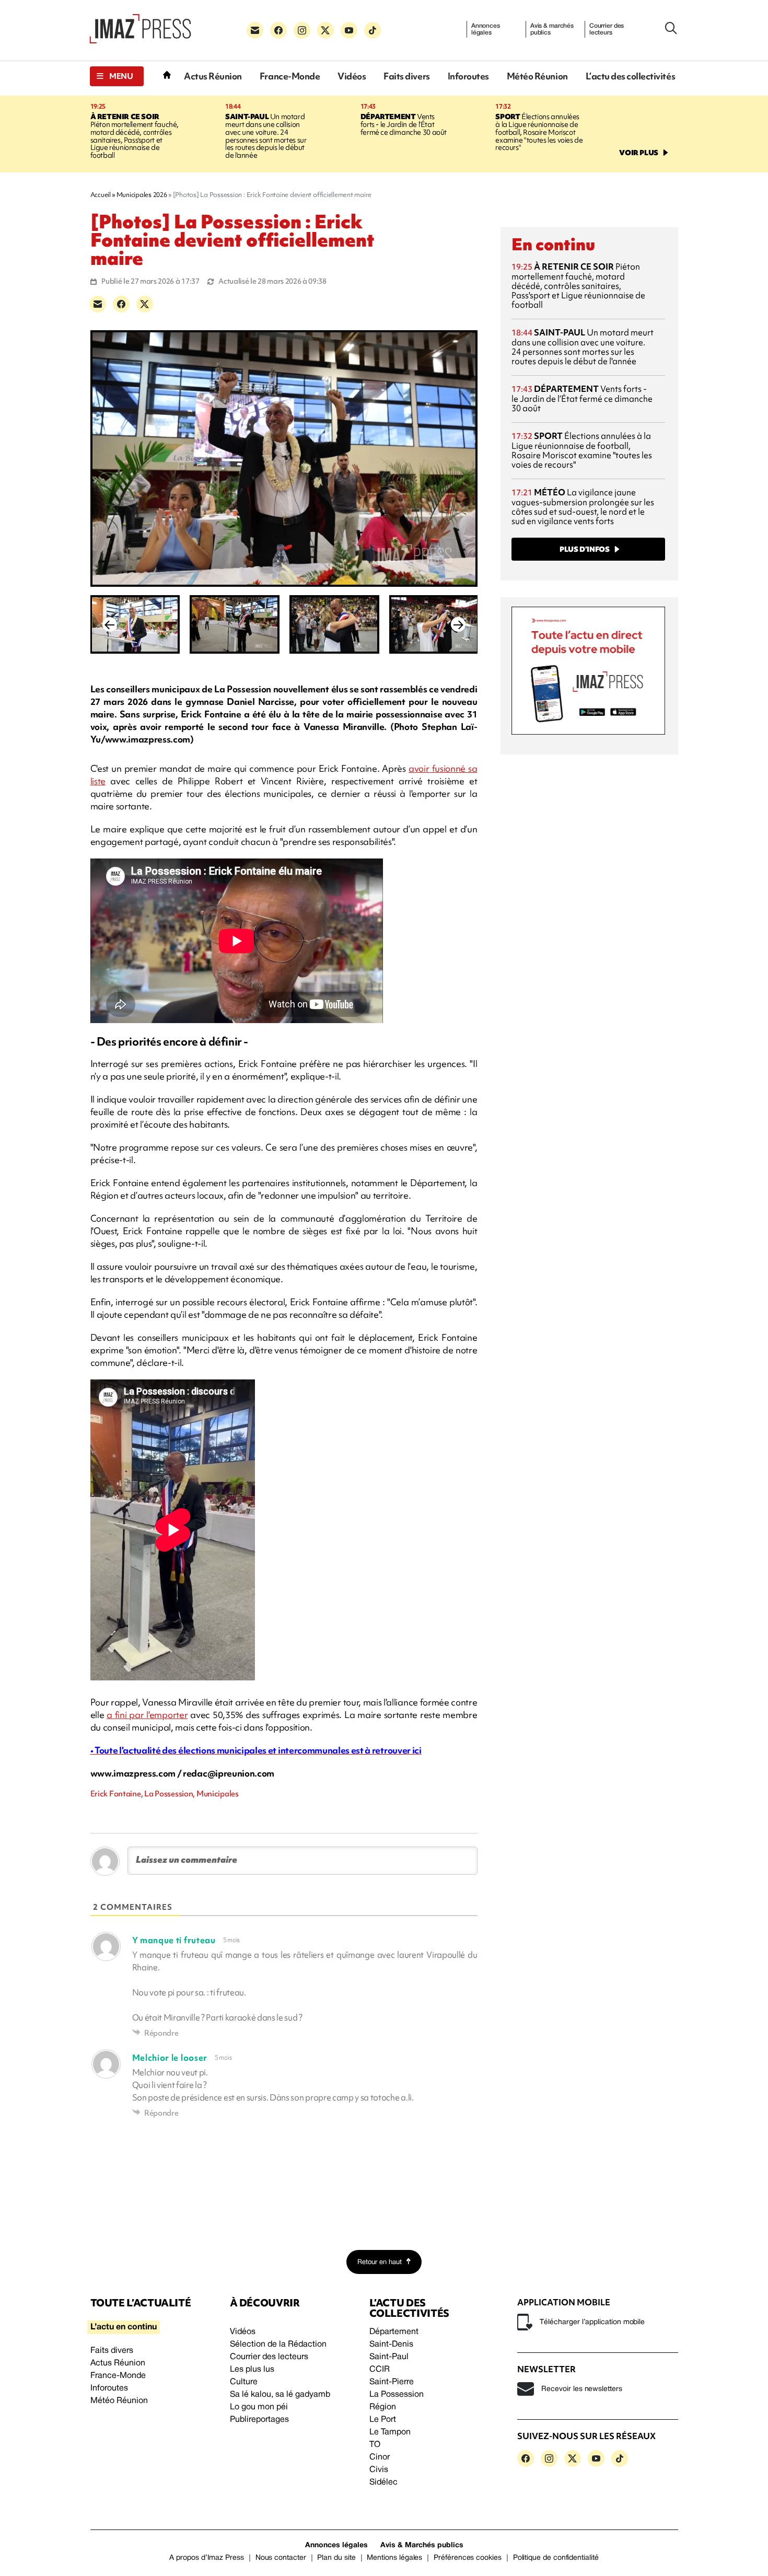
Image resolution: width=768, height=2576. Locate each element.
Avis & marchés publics (552, 29)
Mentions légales (394, 2558)
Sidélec (383, 2482)
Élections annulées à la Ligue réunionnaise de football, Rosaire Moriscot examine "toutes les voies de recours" (539, 132)
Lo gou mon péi (259, 2407)
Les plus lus (252, 2370)
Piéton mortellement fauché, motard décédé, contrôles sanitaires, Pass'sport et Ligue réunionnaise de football (135, 136)
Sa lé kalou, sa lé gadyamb (280, 2395)
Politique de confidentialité (556, 2558)
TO (375, 2445)
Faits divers (406, 76)
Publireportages (259, 2420)
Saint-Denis (391, 2345)
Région (383, 2407)
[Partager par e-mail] (98, 304)
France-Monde (290, 76)
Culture (244, 2382)
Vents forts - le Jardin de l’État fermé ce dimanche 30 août (404, 124)
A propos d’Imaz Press (207, 2558)
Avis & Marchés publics (422, 2545)
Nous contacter (281, 2558)
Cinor (380, 2457)
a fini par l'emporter (147, 1715)
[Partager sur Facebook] (121, 304)
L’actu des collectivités (630, 76)
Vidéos (352, 76)
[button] (117, 76)
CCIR (380, 2370)
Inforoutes (468, 76)
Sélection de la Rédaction (278, 2345)
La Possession (397, 2395)
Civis (379, 2470)
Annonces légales (486, 29)
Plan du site (336, 2558)
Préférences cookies (468, 2558)
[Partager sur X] (145, 304)
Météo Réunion (537, 76)
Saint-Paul (389, 2357)
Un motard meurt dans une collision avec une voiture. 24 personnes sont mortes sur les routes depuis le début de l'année (266, 136)
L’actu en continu (124, 2327)
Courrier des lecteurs (607, 29)
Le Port (383, 2420)
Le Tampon (390, 2432)
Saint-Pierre (392, 2382)
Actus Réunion (213, 76)
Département (394, 2332)
